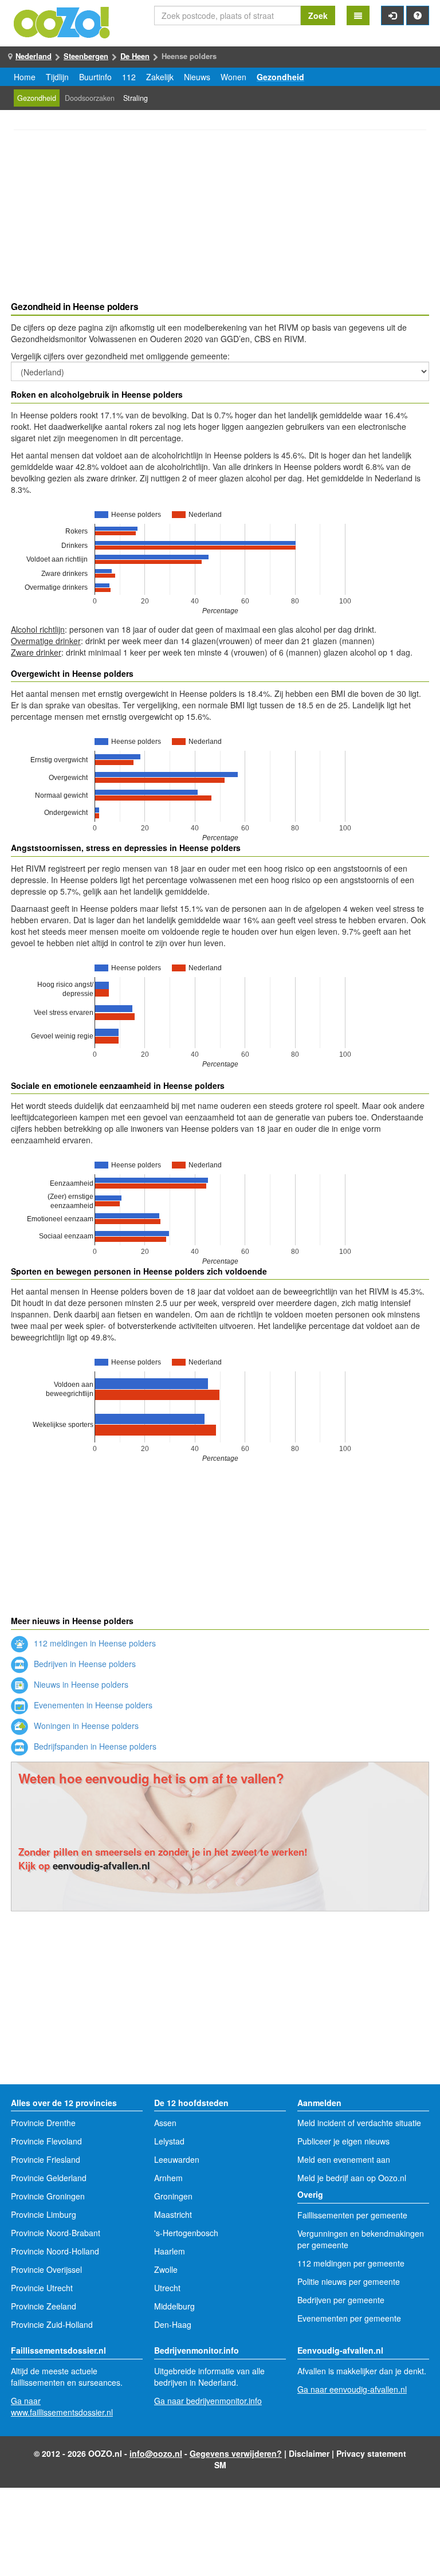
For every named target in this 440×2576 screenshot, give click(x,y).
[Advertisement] (220, 217)
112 (129, 77)
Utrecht (167, 2288)
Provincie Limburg (44, 2214)
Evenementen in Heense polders (92, 1705)
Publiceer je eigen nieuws (343, 2141)
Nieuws (197, 77)
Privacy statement (371, 2453)
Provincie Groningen (48, 2196)
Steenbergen (86, 56)
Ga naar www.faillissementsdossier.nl (62, 2406)
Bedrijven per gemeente (341, 2300)
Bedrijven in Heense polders (84, 1664)
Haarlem (170, 2251)
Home (25, 77)
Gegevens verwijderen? (236, 2453)
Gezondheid (280, 77)
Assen (165, 2123)
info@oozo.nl (156, 2453)
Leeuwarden (177, 2159)
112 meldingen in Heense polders (94, 1643)
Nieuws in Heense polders (80, 1684)
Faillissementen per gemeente (352, 2215)
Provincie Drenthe (43, 2123)
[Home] (62, 21)
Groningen (173, 2196)
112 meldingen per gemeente (351, 2263)
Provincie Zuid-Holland (52, 2324)
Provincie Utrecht (42, 2288)
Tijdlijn (57, 77)
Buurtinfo (95, 77)
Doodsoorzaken (90, 98)
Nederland (34, 56)
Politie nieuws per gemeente (349, 2281)
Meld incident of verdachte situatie (359, 2123)
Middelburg (174, 2306)
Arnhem (168, 2178)
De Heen (135, 56)
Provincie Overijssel (46, 2269)
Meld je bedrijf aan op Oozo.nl (352, 2178)
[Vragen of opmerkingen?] (418, 15)
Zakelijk (160, 77)
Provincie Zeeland (44, 2306)
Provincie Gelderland (49, 2178)
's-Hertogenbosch (186, 2233)
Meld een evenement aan (344, 2159)
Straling (135, 98)
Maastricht (173, 2214)
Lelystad (169, 2141)
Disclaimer (309, 2453)
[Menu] (358, 15)
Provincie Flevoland (46, 2141)
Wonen (233, 77)
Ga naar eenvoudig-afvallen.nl (352, 2389)
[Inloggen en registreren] (392, 15)
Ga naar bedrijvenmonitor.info (208, 2401)
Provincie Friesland (46, 2159)
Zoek (318, 15)
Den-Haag (173, 2324)
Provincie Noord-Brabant (56, 2233)
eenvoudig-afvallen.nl (101, 1865)
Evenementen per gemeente (349, 2318)
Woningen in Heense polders (85, 1726)
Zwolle (166, 2269)
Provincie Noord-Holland (55, 2251)
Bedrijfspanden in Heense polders (94, 1746)
